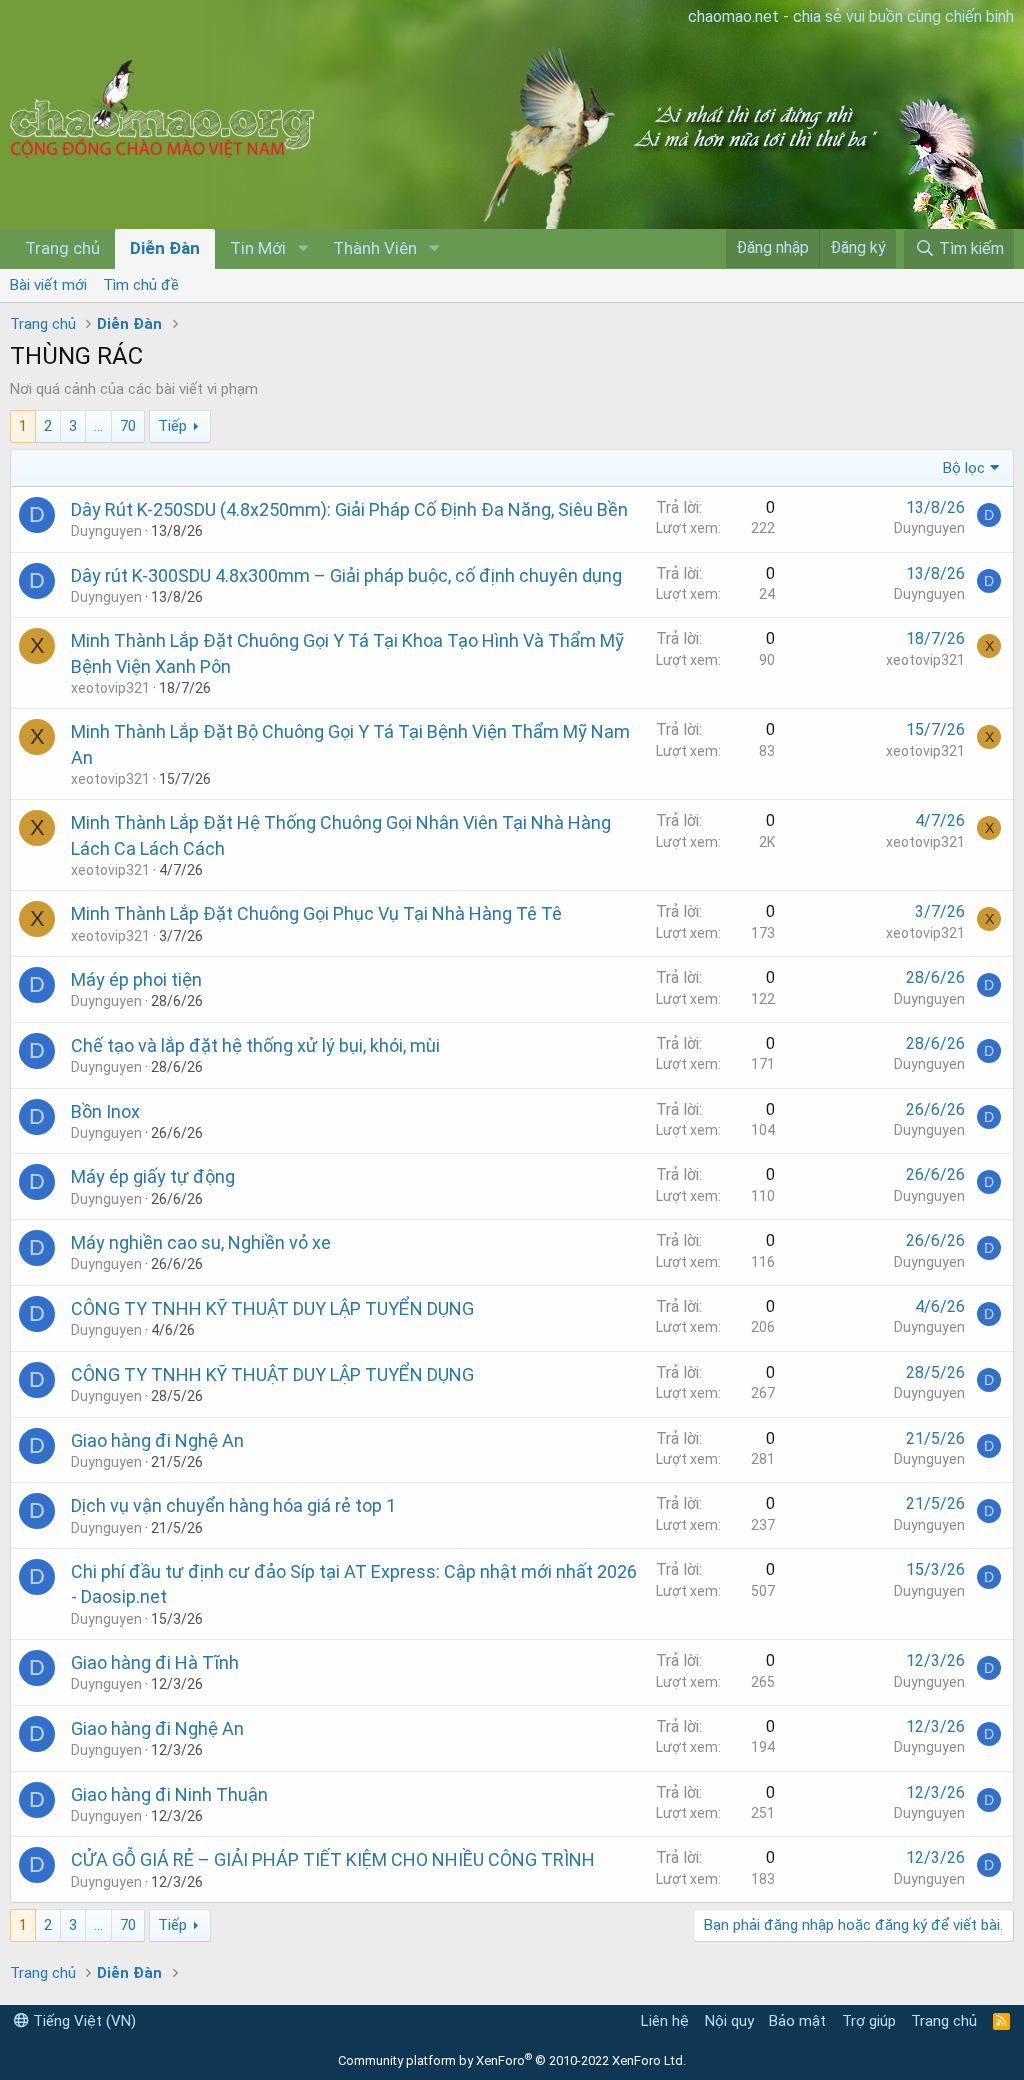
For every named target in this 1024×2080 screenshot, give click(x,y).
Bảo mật (797, 2021)
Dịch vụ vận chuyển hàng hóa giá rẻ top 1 (233, 1505)
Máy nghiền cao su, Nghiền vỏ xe (201, 1242)
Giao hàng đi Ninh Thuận (169, 1794)
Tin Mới (258, 248)
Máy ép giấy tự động (153, 1176)
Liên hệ (665, 2021)
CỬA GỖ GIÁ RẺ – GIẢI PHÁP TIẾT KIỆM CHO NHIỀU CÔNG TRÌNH (333, 1859)
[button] (303, 249)
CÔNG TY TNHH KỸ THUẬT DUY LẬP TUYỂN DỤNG (272, 1308)
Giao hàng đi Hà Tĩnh (155, 1662)
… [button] (98, 426)
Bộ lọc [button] (964, 468)
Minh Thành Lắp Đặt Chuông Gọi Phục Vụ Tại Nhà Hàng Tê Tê (316, 913)
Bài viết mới (48, 285)
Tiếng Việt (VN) (82, 2021)
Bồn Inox (105, 1111)
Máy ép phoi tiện (136, 979)
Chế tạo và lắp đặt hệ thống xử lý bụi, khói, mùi (255, 1045)
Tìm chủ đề (141, 285)
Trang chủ (62, 248)
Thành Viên (375, 248)
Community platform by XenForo (512, 2060)
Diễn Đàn (165, 248)
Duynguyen (106, 531)
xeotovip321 (110, 688)
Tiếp (172, 426)
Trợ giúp (869, 2021)
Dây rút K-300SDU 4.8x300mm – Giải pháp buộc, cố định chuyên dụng (346, 575)
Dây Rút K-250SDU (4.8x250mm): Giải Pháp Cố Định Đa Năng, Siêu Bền (349, 509)
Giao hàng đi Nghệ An (157, 1440)
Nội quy (729, 2021)
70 (128, 426)
